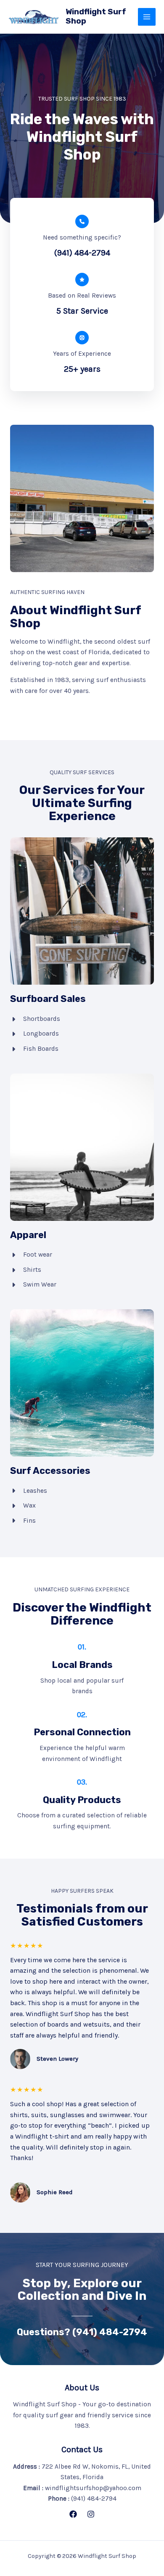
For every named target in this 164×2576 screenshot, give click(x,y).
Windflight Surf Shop (96, 16)
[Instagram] (91, 2514)
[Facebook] (73, 2514)
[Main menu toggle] (147, 17)
